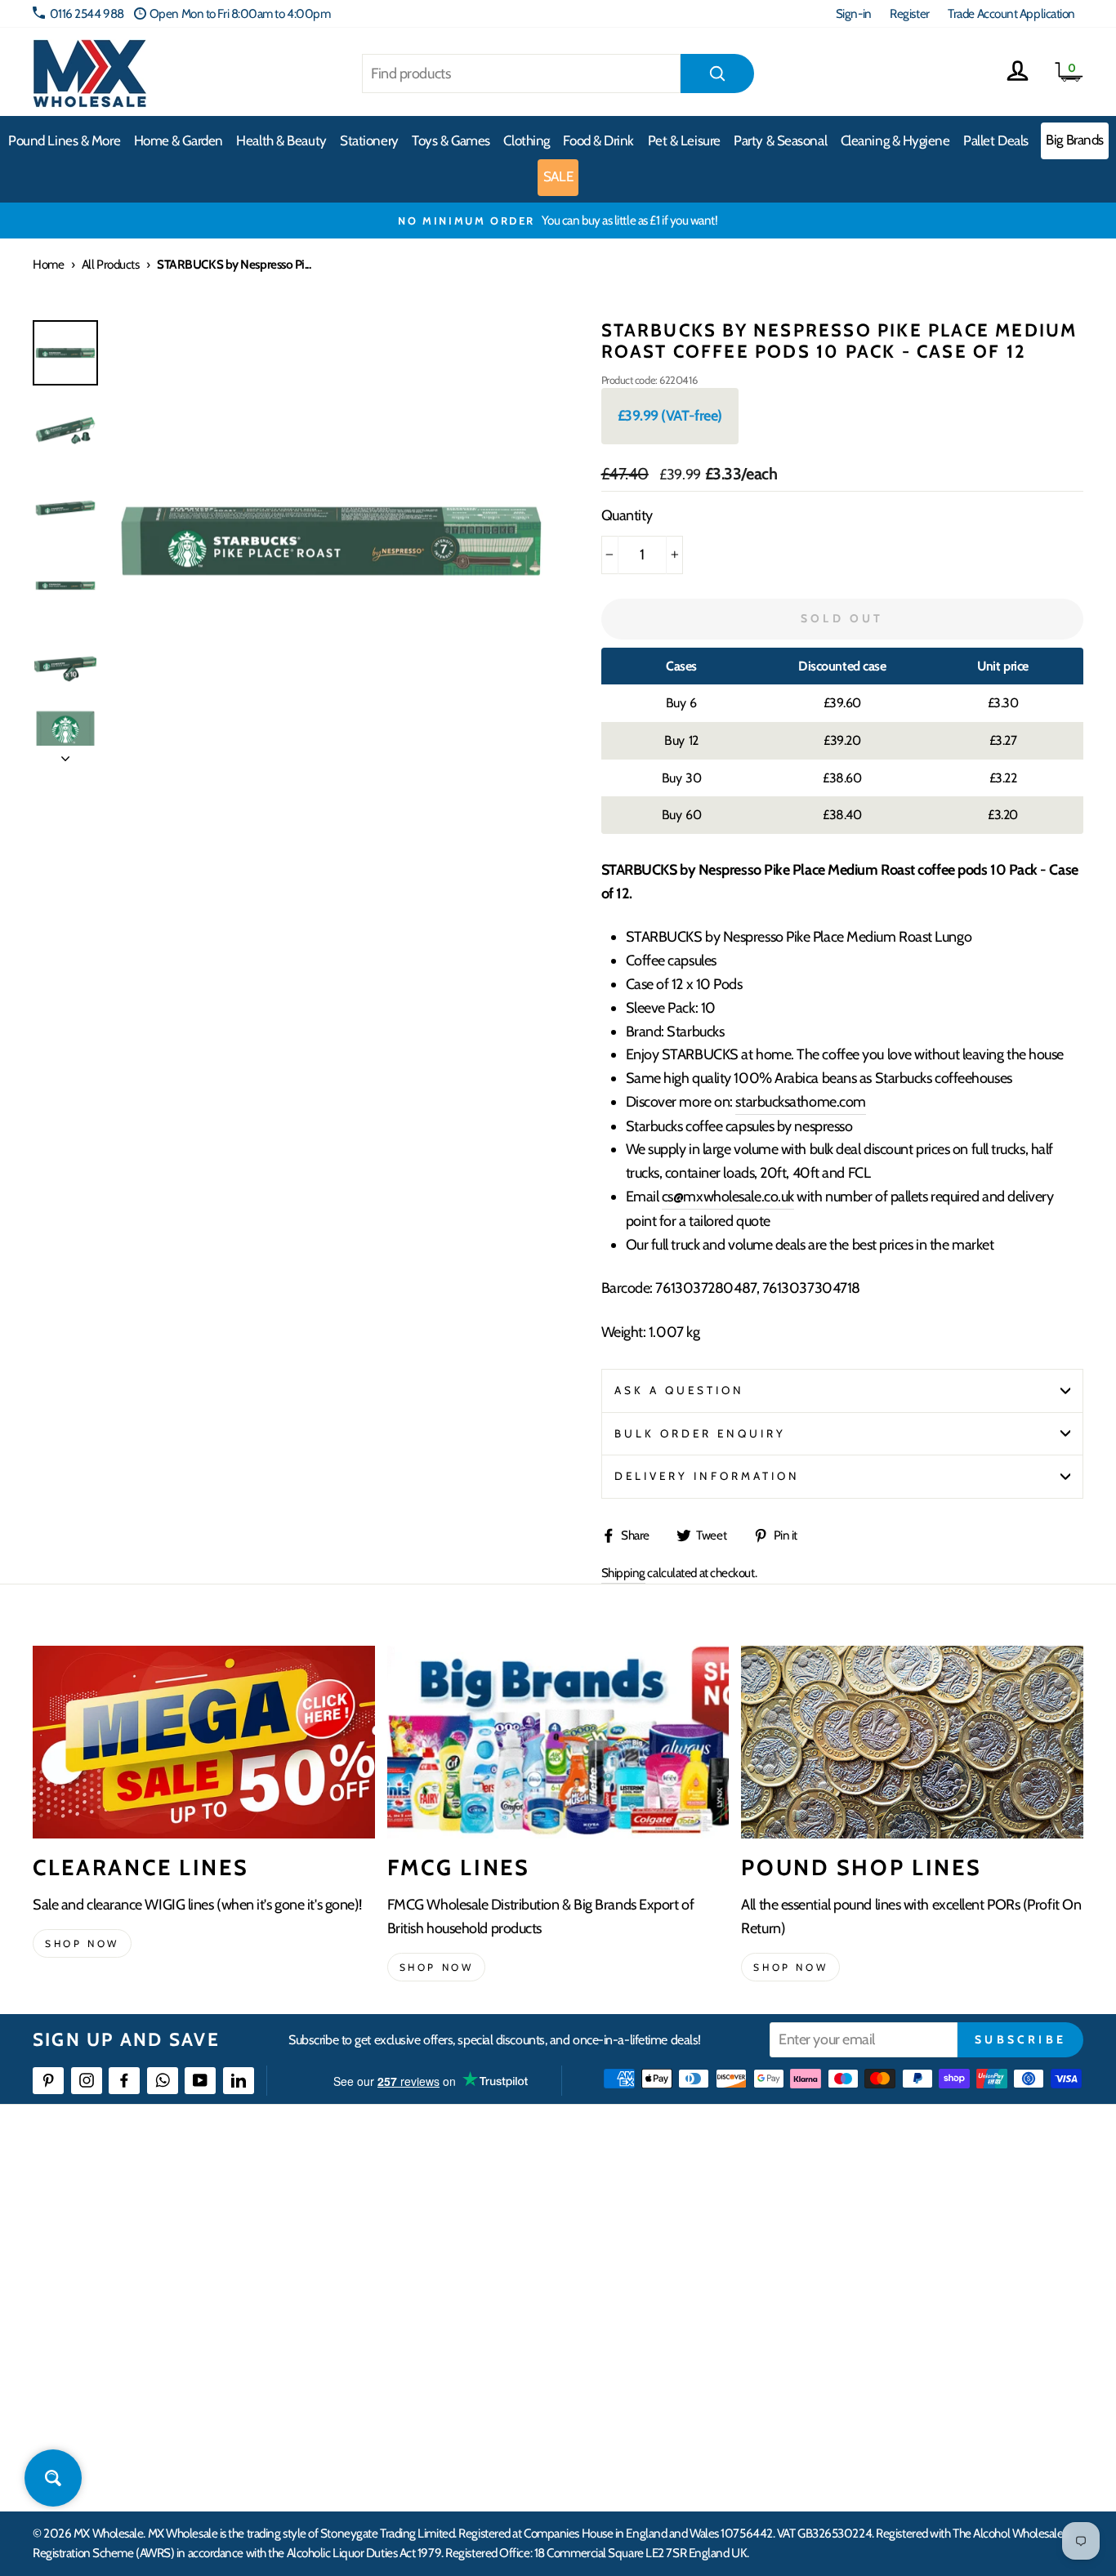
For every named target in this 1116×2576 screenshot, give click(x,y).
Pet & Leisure (684, 140)
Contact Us (889, 2201)
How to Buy (422, 2230)
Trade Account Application (1011, 13)
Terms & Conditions (440, 2349)
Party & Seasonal (780, 140)
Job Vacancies (894, 2349)
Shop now (82, 1943)
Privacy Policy (428, 2379)
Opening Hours (900, 2230)
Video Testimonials (674, 2230)
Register (909, 13)
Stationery (369, 140)
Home (48, 264)
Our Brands (656, 2260)
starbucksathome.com (800, 1102)
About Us (650, 2201)
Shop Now (790, 1967)
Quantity (627, 515)
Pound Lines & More (64, 140)
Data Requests (897, 2438)
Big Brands (1075, 140)
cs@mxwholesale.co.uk (728, 1197)
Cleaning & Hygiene (895, 140)
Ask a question (680, 1390)
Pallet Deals (996, 140)
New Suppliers (898, 2379)
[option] (558, 221)
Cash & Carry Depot (909, 2260)
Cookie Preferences (909, 2408)
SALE (558, 176)
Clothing (526, 140)
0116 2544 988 (87, 13)
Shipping (623, 1573)
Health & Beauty (281, 140)
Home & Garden (179, 140)
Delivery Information (708, 1476)
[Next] (65, 754)
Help (406, 2201)
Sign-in (854, 13)
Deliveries (418, 2260)
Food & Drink (598, 140)
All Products (111, 264)
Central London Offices (919, 2290)
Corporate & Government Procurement (490, 2290)
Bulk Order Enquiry (701, 1433)
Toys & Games (451, 140)
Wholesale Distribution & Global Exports (489, 2319)
